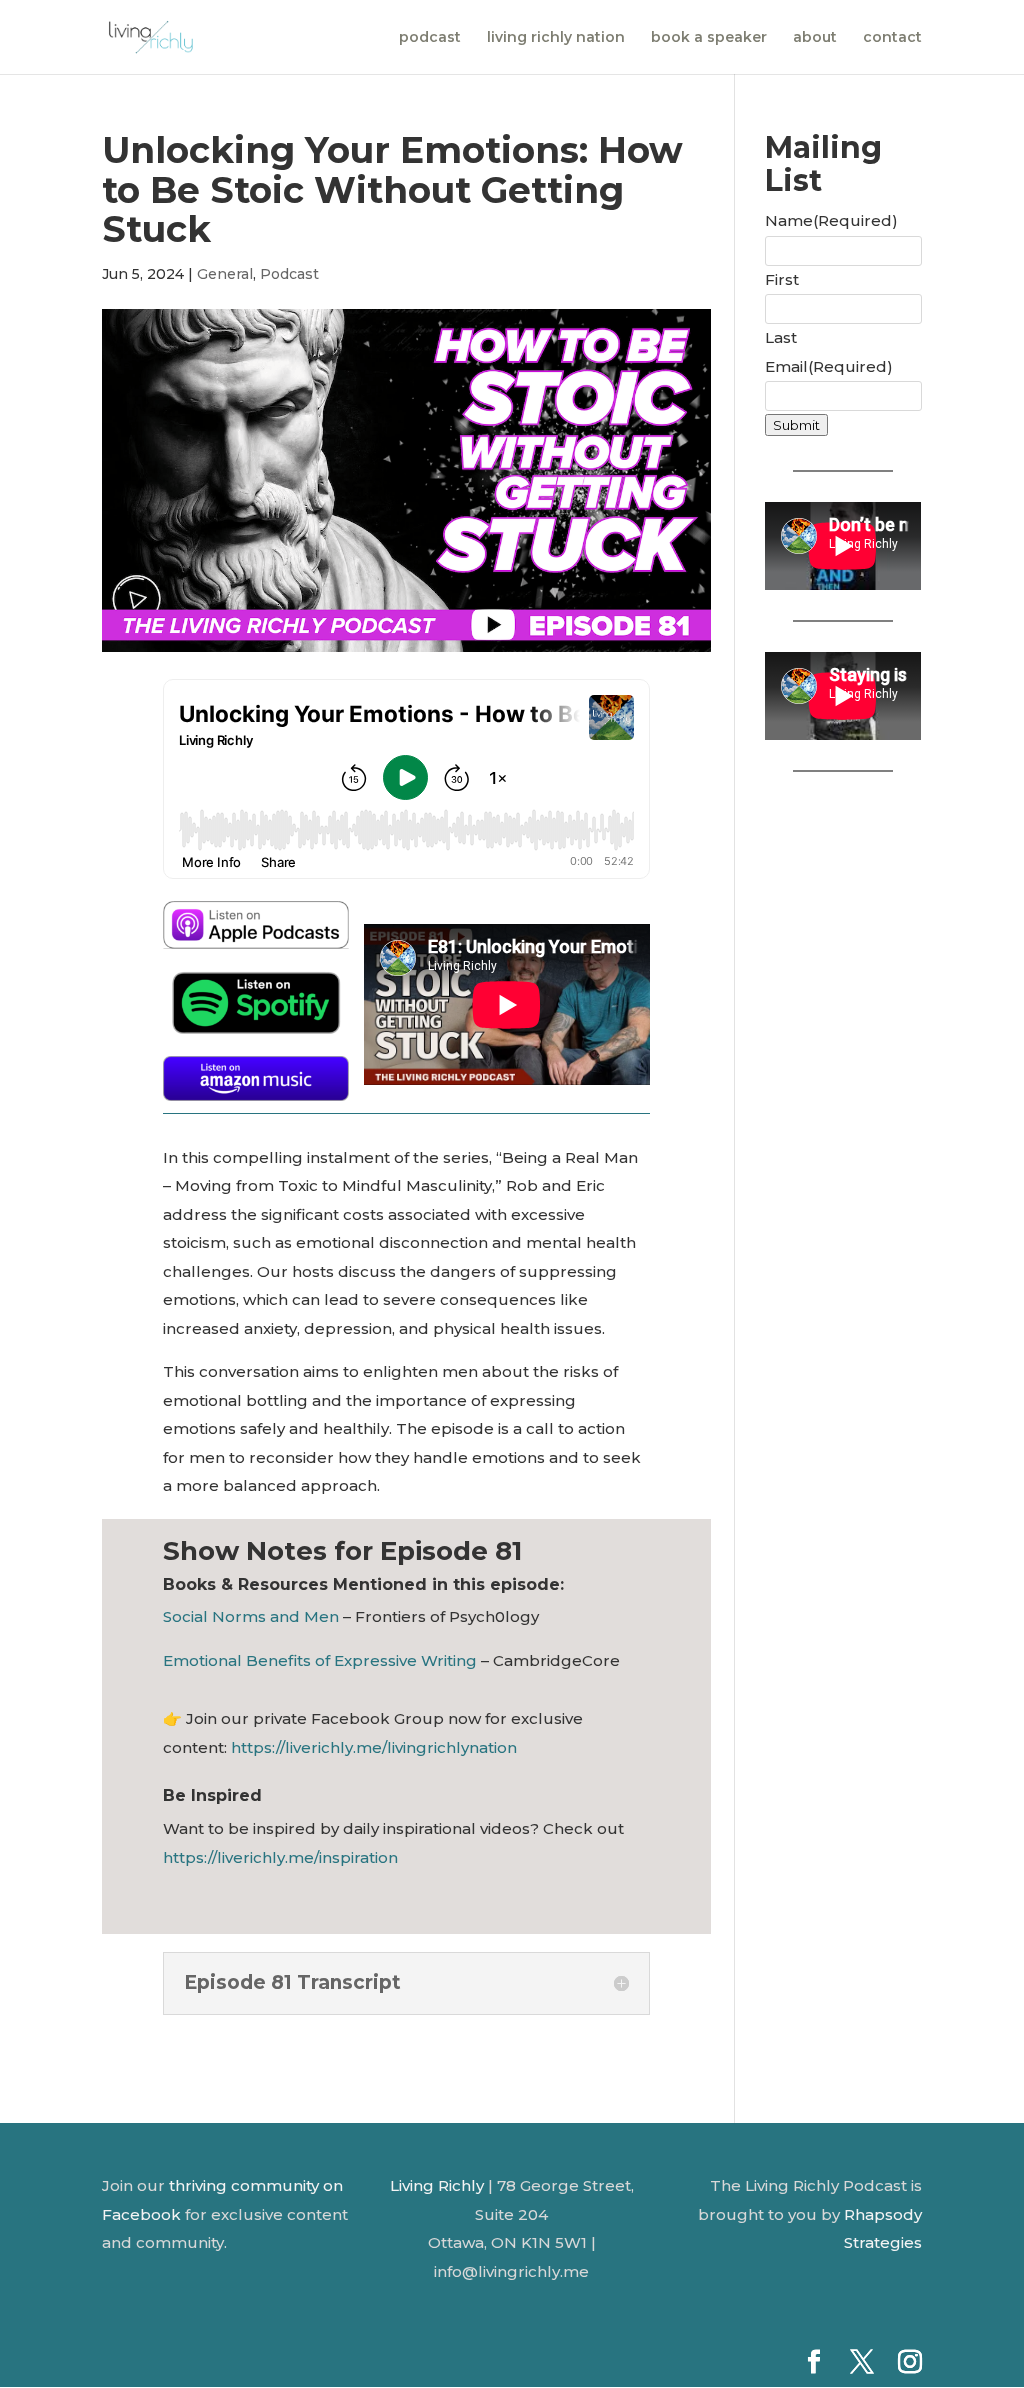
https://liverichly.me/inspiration (280, 1857)
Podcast (289, 274)
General (225, 274)
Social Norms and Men (251, 1616)
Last (781, 337)
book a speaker (709, 38)
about (815, 38)
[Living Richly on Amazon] (256, 1078)
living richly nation (556, 38)
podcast (430, 38)
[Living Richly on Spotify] (256, 1026)
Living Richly (437, 2185)
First (782, 279)
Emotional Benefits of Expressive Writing (320, 1660)
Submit (796, 425)
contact (892, 38)
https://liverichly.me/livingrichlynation (374, 1747)
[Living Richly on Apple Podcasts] (256, 934)
